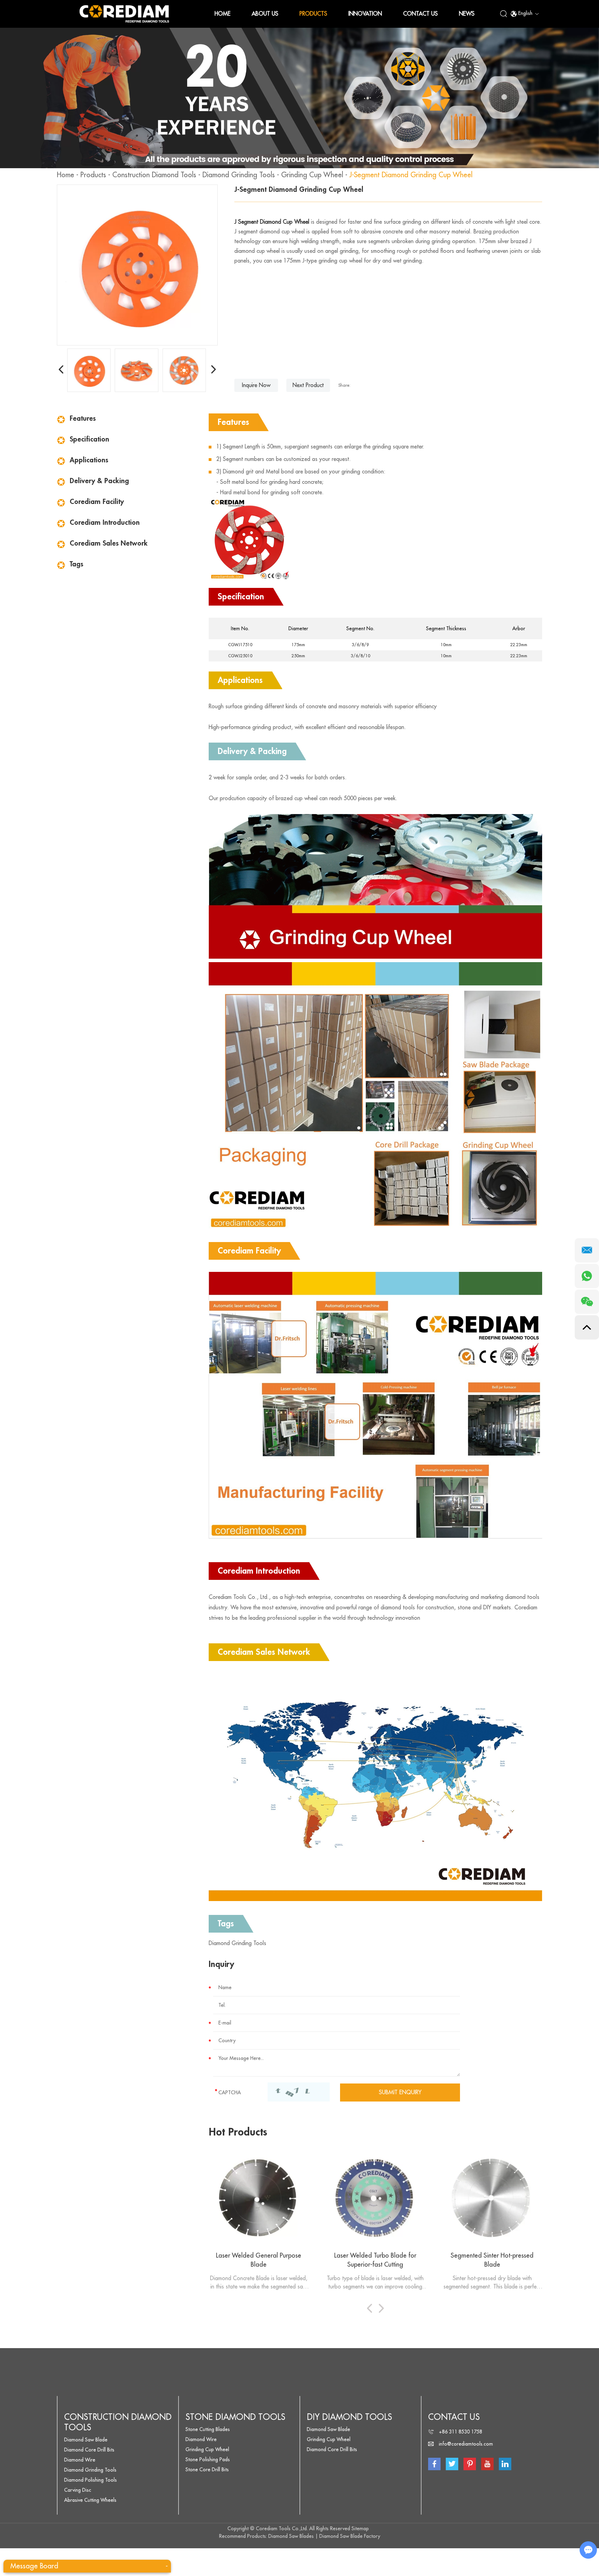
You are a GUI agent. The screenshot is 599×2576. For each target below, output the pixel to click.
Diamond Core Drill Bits (89, 2450)
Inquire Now (256, 385)
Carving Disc (78, 2490)
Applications (89, 460)
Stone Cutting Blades (208, 2429)
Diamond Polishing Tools (90, 2480)
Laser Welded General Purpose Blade (259, 2260)
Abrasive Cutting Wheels (90, 2500)
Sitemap (360, 2528)
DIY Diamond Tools (349, 2417)
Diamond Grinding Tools (239, 175)
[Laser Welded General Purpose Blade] (259, 2198)
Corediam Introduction (105, 523)
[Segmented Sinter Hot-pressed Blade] (492, 2198)
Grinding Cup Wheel (312, 175)
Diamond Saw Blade (86, 2440)
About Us (265, 14)
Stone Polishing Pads (208, 2459)
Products (313, 14)
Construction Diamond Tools (154, 175)
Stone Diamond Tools (235, 2417)
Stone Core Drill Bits (207, 2470)
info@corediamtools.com (466, 2444)
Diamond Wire (80, 2460)
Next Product (308, 385)
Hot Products (238, 2132)
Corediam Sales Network (109, 543)
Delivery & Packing (99, 481)
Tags (76, 564)
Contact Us (420, 14)
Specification (89, 439)
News (467, 14)
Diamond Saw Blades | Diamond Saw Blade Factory (324, 2536)
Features (83, 418)
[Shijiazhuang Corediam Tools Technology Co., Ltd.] (124, 14)
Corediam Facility (97, 502)
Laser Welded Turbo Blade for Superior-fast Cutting (375, 2260)
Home (223, 14)
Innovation (365, 14)
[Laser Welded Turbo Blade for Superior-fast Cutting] (376, 2198)
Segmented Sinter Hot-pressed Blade (492, 2260)
